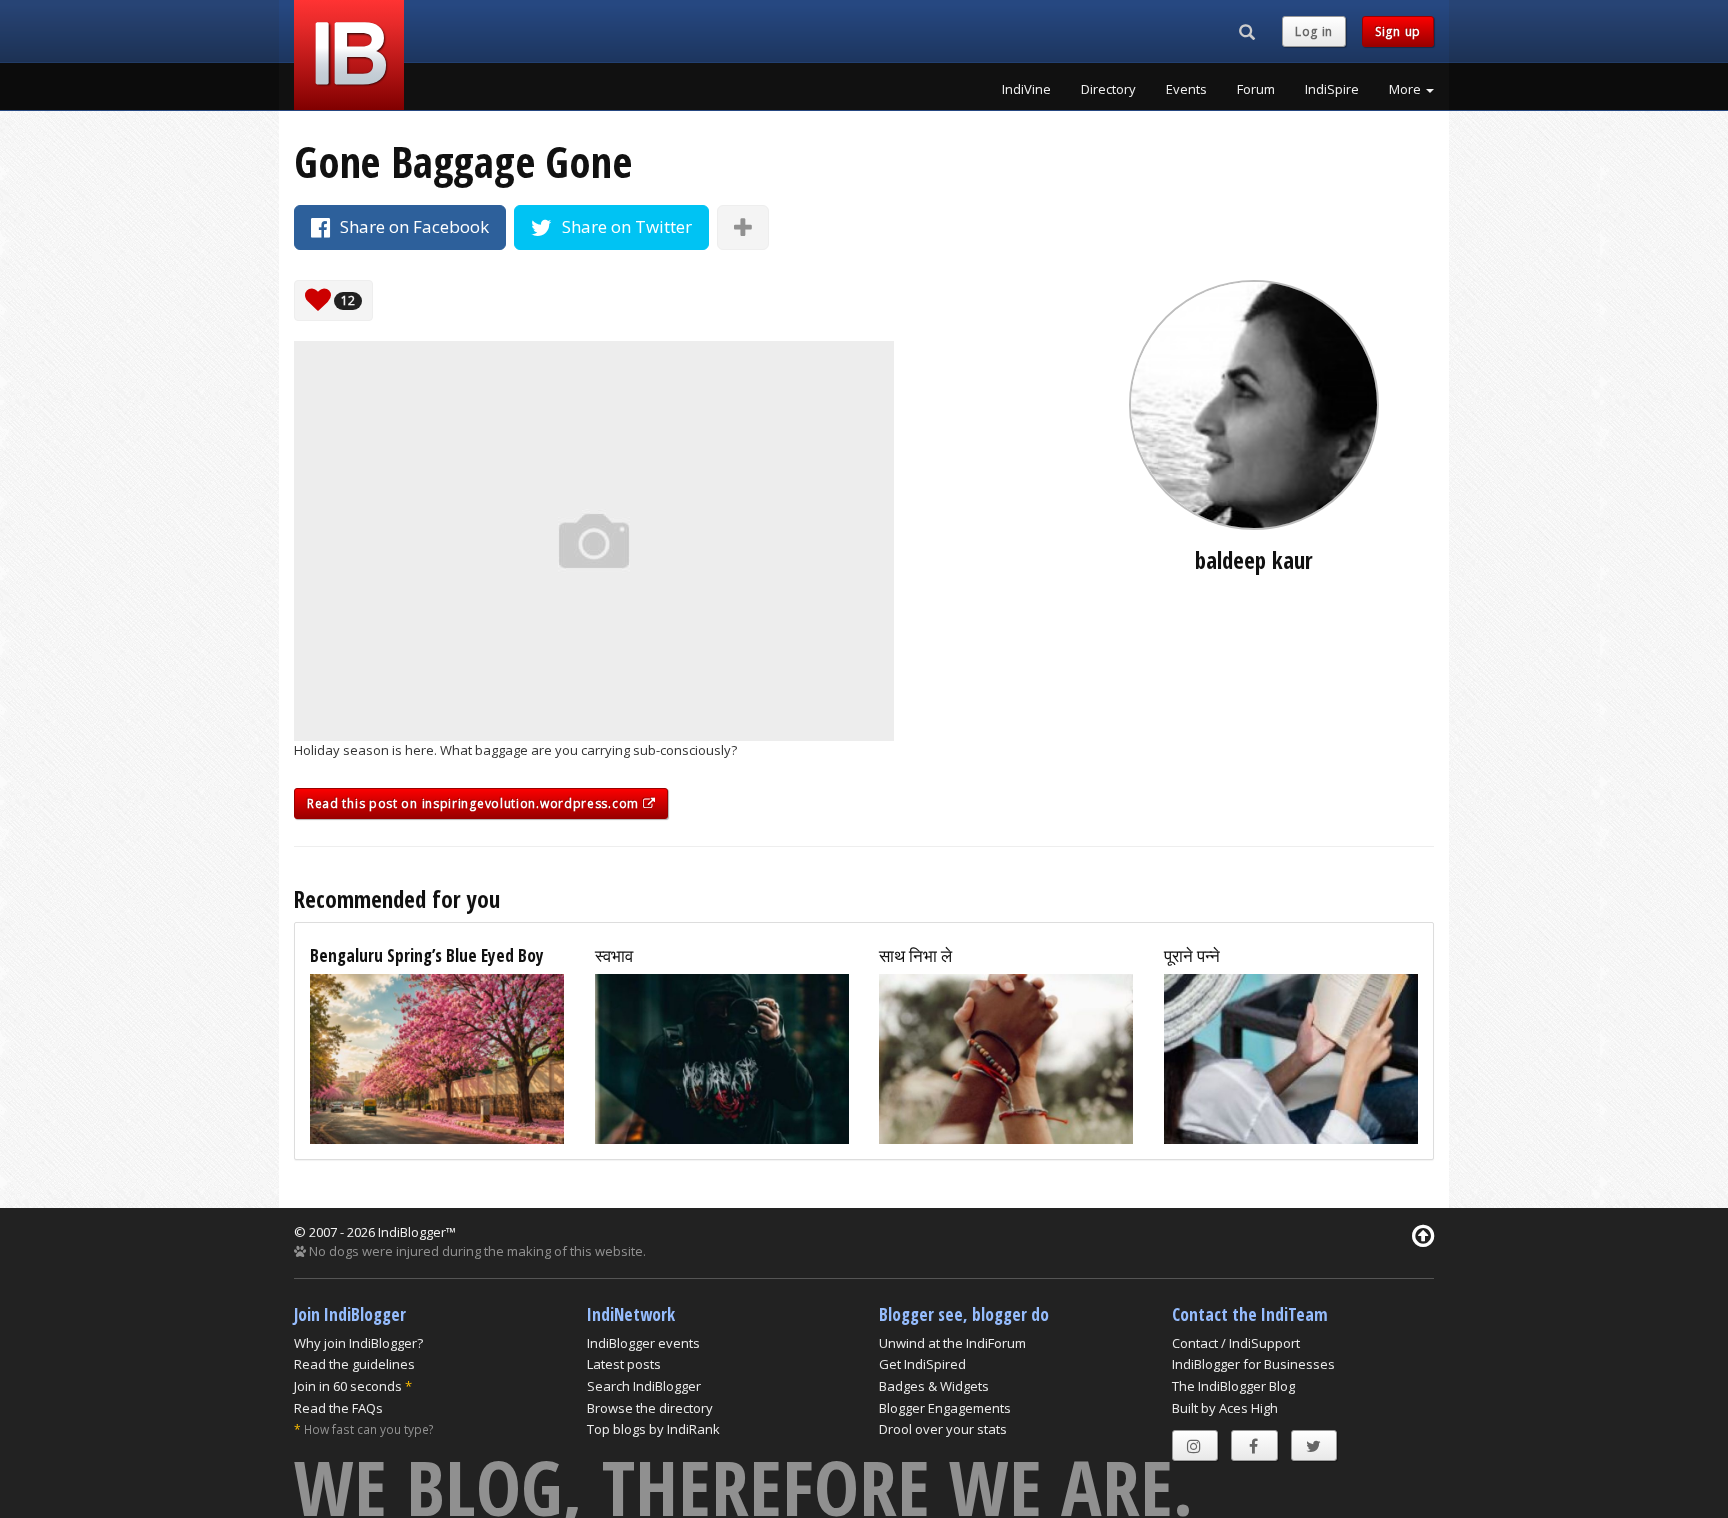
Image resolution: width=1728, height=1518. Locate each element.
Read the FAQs (338, 1408)
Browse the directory (650, 1408)
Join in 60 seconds (348, 1386)
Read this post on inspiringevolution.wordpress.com (475, 803)
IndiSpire (1332, 89)
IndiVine (1026, 89)
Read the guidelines (354, 1364)
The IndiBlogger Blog (1233, 1386)
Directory (1108, 89)
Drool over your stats (943, 1429)
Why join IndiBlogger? (358, 1343)
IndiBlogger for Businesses (1253, 1364)
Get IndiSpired (922, 1364)
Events (1186, 89)
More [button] (1406, 89)
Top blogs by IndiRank (653, 1429)
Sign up (1398, 31)
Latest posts (624, 1364)
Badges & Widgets (934, 1386)
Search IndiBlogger (644, 1386)
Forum (1256, 89)
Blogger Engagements (945, 1408)
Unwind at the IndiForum (952, 1343)
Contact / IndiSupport (1236, 1343)
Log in (1314, 31)
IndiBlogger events (643, 1343)
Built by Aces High (1225, 1408)
